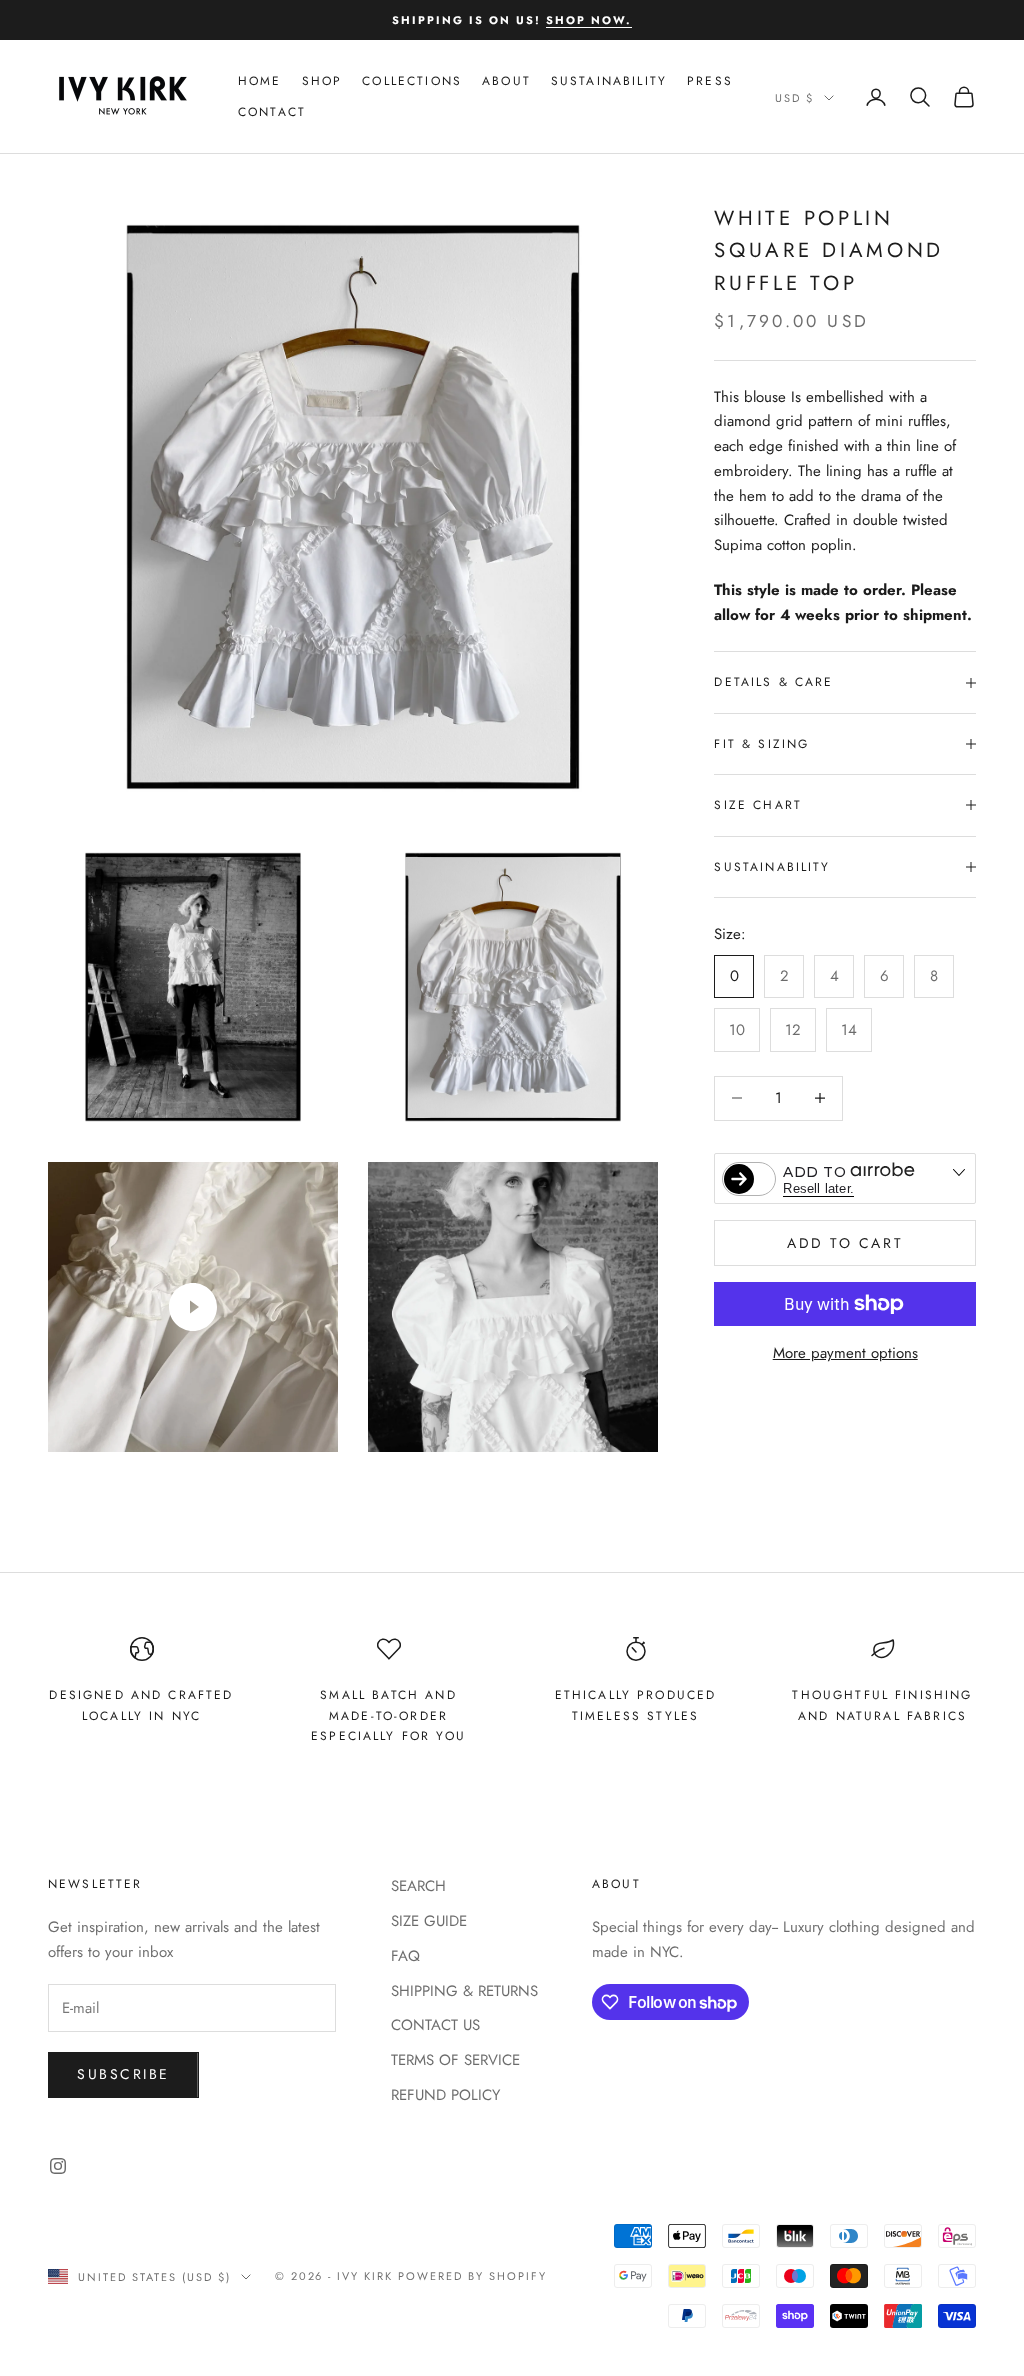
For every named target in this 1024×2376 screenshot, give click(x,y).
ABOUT (506, 81)
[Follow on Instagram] (58, 2166)
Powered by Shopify (472, 2276)
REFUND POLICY (445, 2095)
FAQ (405, 1956)
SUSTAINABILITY (609, 81)
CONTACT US (435, 2025)
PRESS (710, 81)
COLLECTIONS (412, 81)
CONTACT (272, 112)
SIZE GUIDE (429, 1921)
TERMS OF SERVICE (455, 2060)
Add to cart (845, 1243)
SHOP (322, 81)
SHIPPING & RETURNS (464, 1991)
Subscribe (123, 2074)
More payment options (845, 1353)
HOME (260, 81)
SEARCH (418, 1886)
